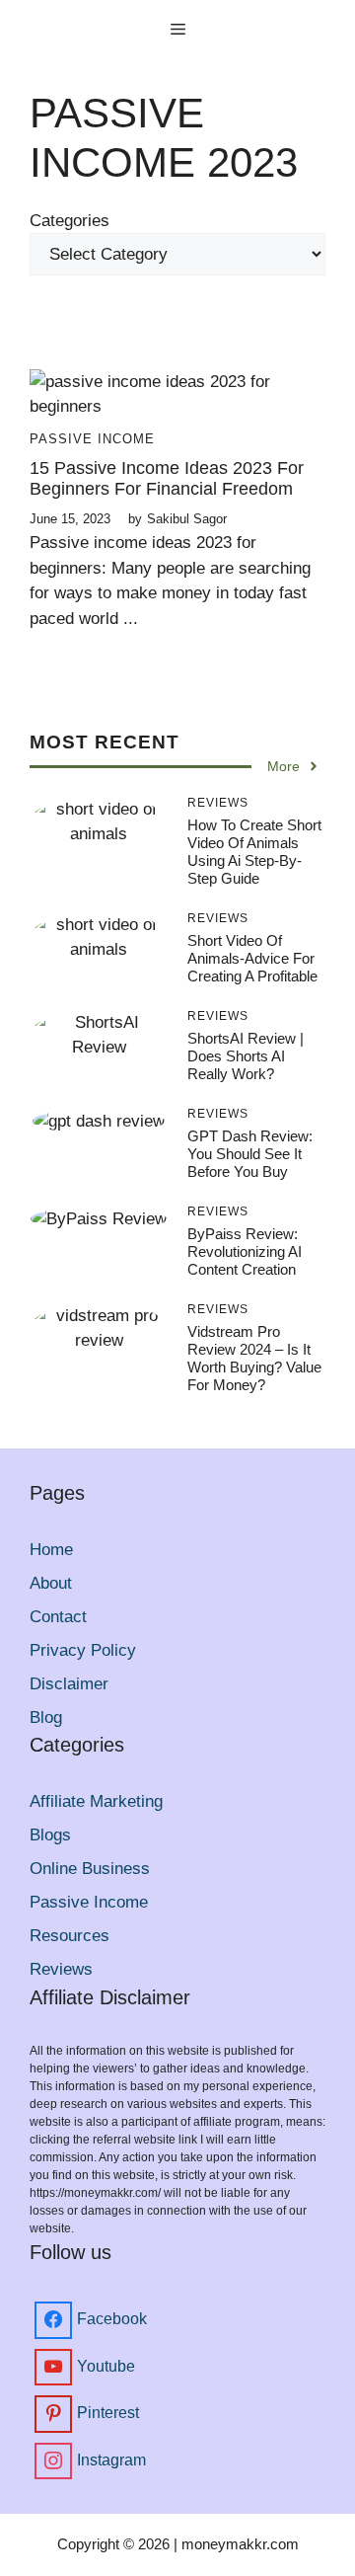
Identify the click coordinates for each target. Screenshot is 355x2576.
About (51, 1583)
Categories (70, 221)
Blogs (50, 1835)
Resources (70, 1936)
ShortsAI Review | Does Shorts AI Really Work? (246, 1056)
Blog (46, 1717)
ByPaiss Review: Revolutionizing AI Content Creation (245, 1251)
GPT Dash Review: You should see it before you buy (250, 1154)
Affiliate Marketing (96, 1801)
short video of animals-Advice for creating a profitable (252, 958)
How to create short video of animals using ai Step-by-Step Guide (254, 852)
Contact (58, 1617)
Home (51, 1550)
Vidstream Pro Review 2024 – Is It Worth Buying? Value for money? (254, 1358)
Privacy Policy (83, 1650)
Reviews (61, 1969)
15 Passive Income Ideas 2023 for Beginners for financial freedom (167, 479)
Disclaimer (69, 1684)
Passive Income (92, 439)
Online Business (90, 1869)
